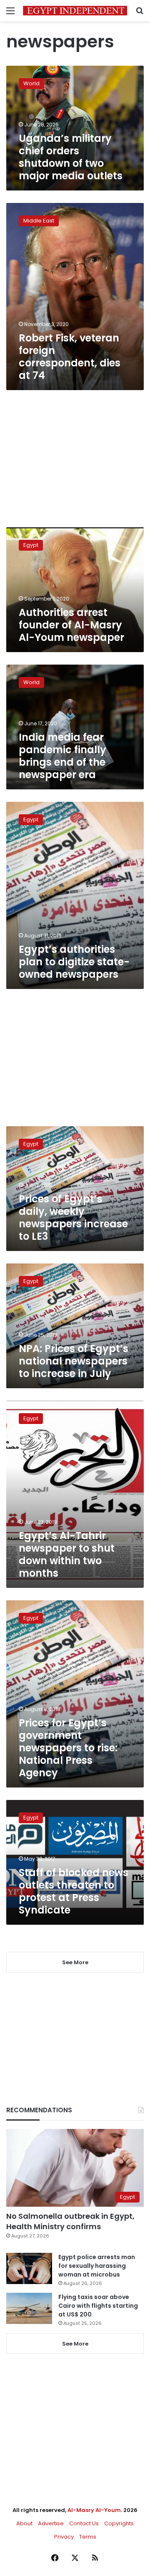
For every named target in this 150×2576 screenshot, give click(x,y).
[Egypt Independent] (75, 11)
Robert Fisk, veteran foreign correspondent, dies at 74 (70, 357)
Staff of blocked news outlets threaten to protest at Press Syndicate (74, 1891)
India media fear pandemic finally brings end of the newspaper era (62, 756)
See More (75, 2344)
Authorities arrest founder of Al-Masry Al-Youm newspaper (71, 625)
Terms (88, 2537)
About (24, 2523)
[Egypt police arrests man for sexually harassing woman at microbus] (29, 2268)
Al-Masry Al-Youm (94, 2510)
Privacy (64, 2537)
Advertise (51, 2523)
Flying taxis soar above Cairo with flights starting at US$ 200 (98, 2306)
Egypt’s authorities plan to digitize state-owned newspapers (74, 962)
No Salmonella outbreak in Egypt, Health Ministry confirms (70, 2221)
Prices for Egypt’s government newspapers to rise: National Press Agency (68, 1748)
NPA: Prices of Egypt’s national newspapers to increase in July (74, 1361)
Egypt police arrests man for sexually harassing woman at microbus (97, 2266)
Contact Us (84, 2523)
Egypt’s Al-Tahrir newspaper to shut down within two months (67, 1554)
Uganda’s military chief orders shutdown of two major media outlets (71, 157)
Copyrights (119, 2523)
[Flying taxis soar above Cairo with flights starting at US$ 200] (29, 2308)
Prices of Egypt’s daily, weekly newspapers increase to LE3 (73, 1218)
